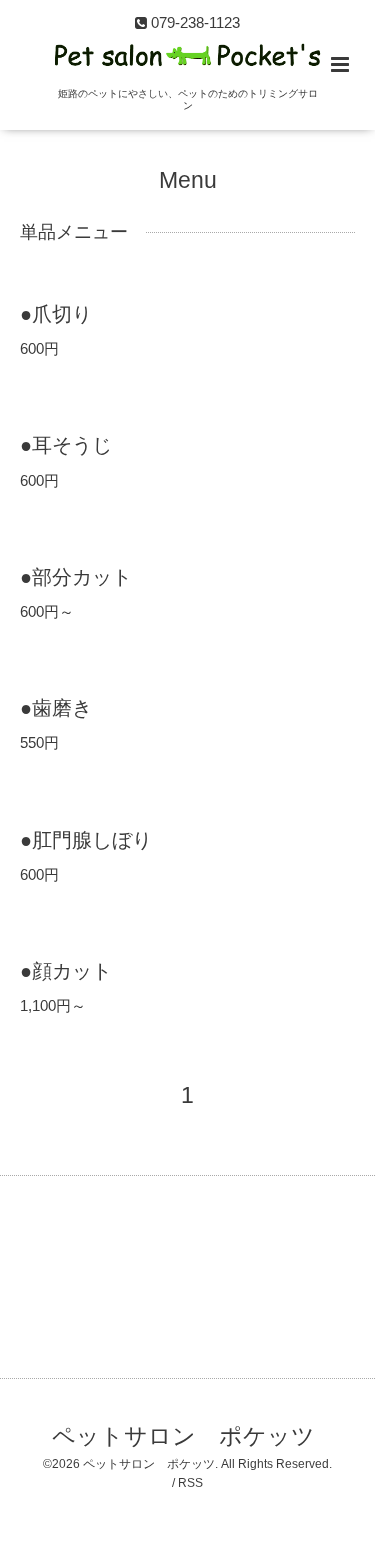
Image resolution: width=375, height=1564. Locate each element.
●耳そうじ (66, 445)
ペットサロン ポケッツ (183, 1436)
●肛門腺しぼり (86, 839)
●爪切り (56, 314)
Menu (188, 180)
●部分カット (76, 577)
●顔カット (66, 971)
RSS (190, 1483)
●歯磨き (56, 708)
